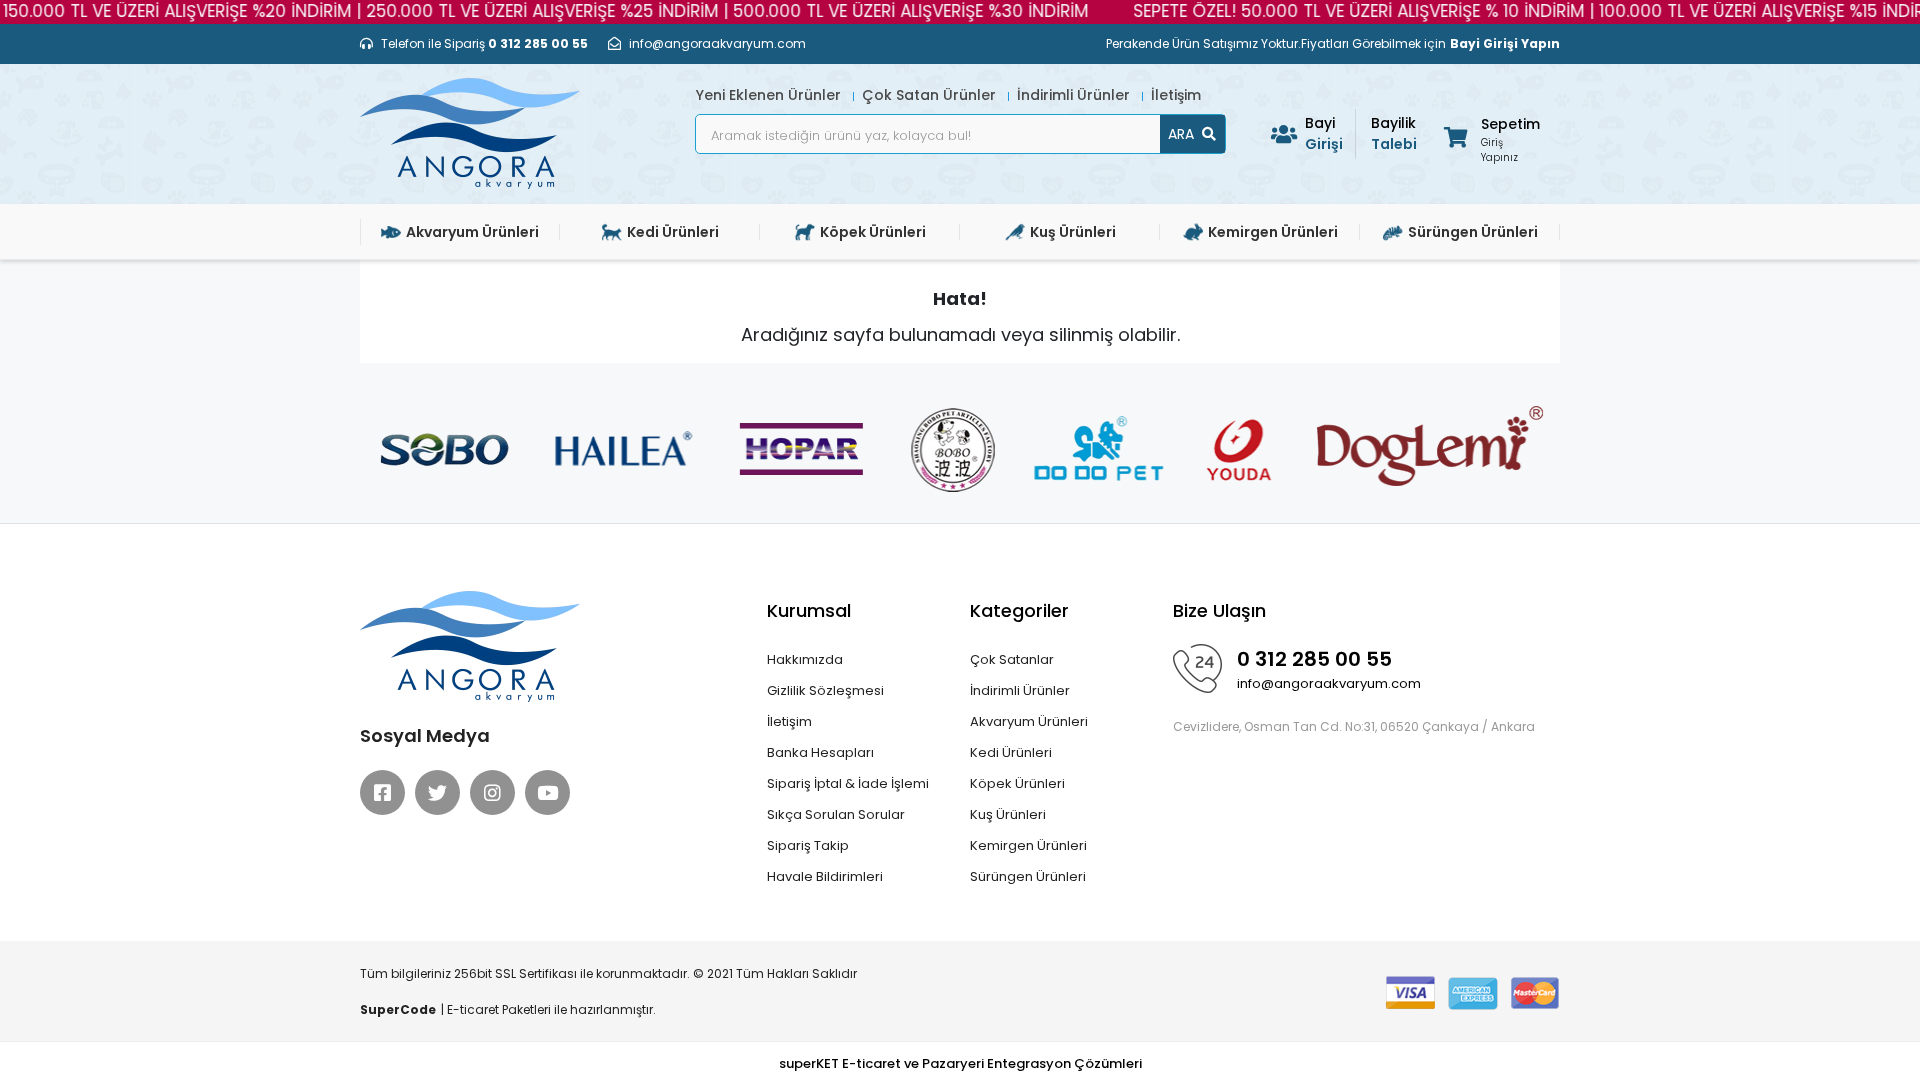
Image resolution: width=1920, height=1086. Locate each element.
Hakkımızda (805, 659)
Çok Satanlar (1012, 659)
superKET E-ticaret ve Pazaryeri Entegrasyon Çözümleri (960, 1063)
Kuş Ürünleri (1008, 814)
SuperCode (398, 1009)
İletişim (1176, 95)
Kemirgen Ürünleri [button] (1273, 232)
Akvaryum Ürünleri (1029, 721)
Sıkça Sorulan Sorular (836, 814)
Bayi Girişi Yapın (1505, 43)
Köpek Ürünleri (1017, 783)
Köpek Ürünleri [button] (873, 232)
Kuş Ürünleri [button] (1073, 232)
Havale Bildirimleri (825, 876)
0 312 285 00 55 (1314, 659)
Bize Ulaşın (1219, 610)
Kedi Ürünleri (1011, 752)
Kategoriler (1019, 610)
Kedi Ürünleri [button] (673, 232)
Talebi (1394, 133)
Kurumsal (809, 610)
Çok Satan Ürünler (931, 95)
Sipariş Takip (808, 845)
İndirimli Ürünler (1075, 95)
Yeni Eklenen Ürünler (770, 95)
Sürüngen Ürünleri (1028, 876)
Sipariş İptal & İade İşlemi (848, 783)
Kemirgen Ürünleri (1028, 845)
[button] (1490, 136)
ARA (1181, 134)
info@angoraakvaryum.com (1329, 683)
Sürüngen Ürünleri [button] (1473, 232)
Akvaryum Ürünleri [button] (472, 232)
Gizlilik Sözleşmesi (825, 690)
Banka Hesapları (820, 752)
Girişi (1324, 133)
